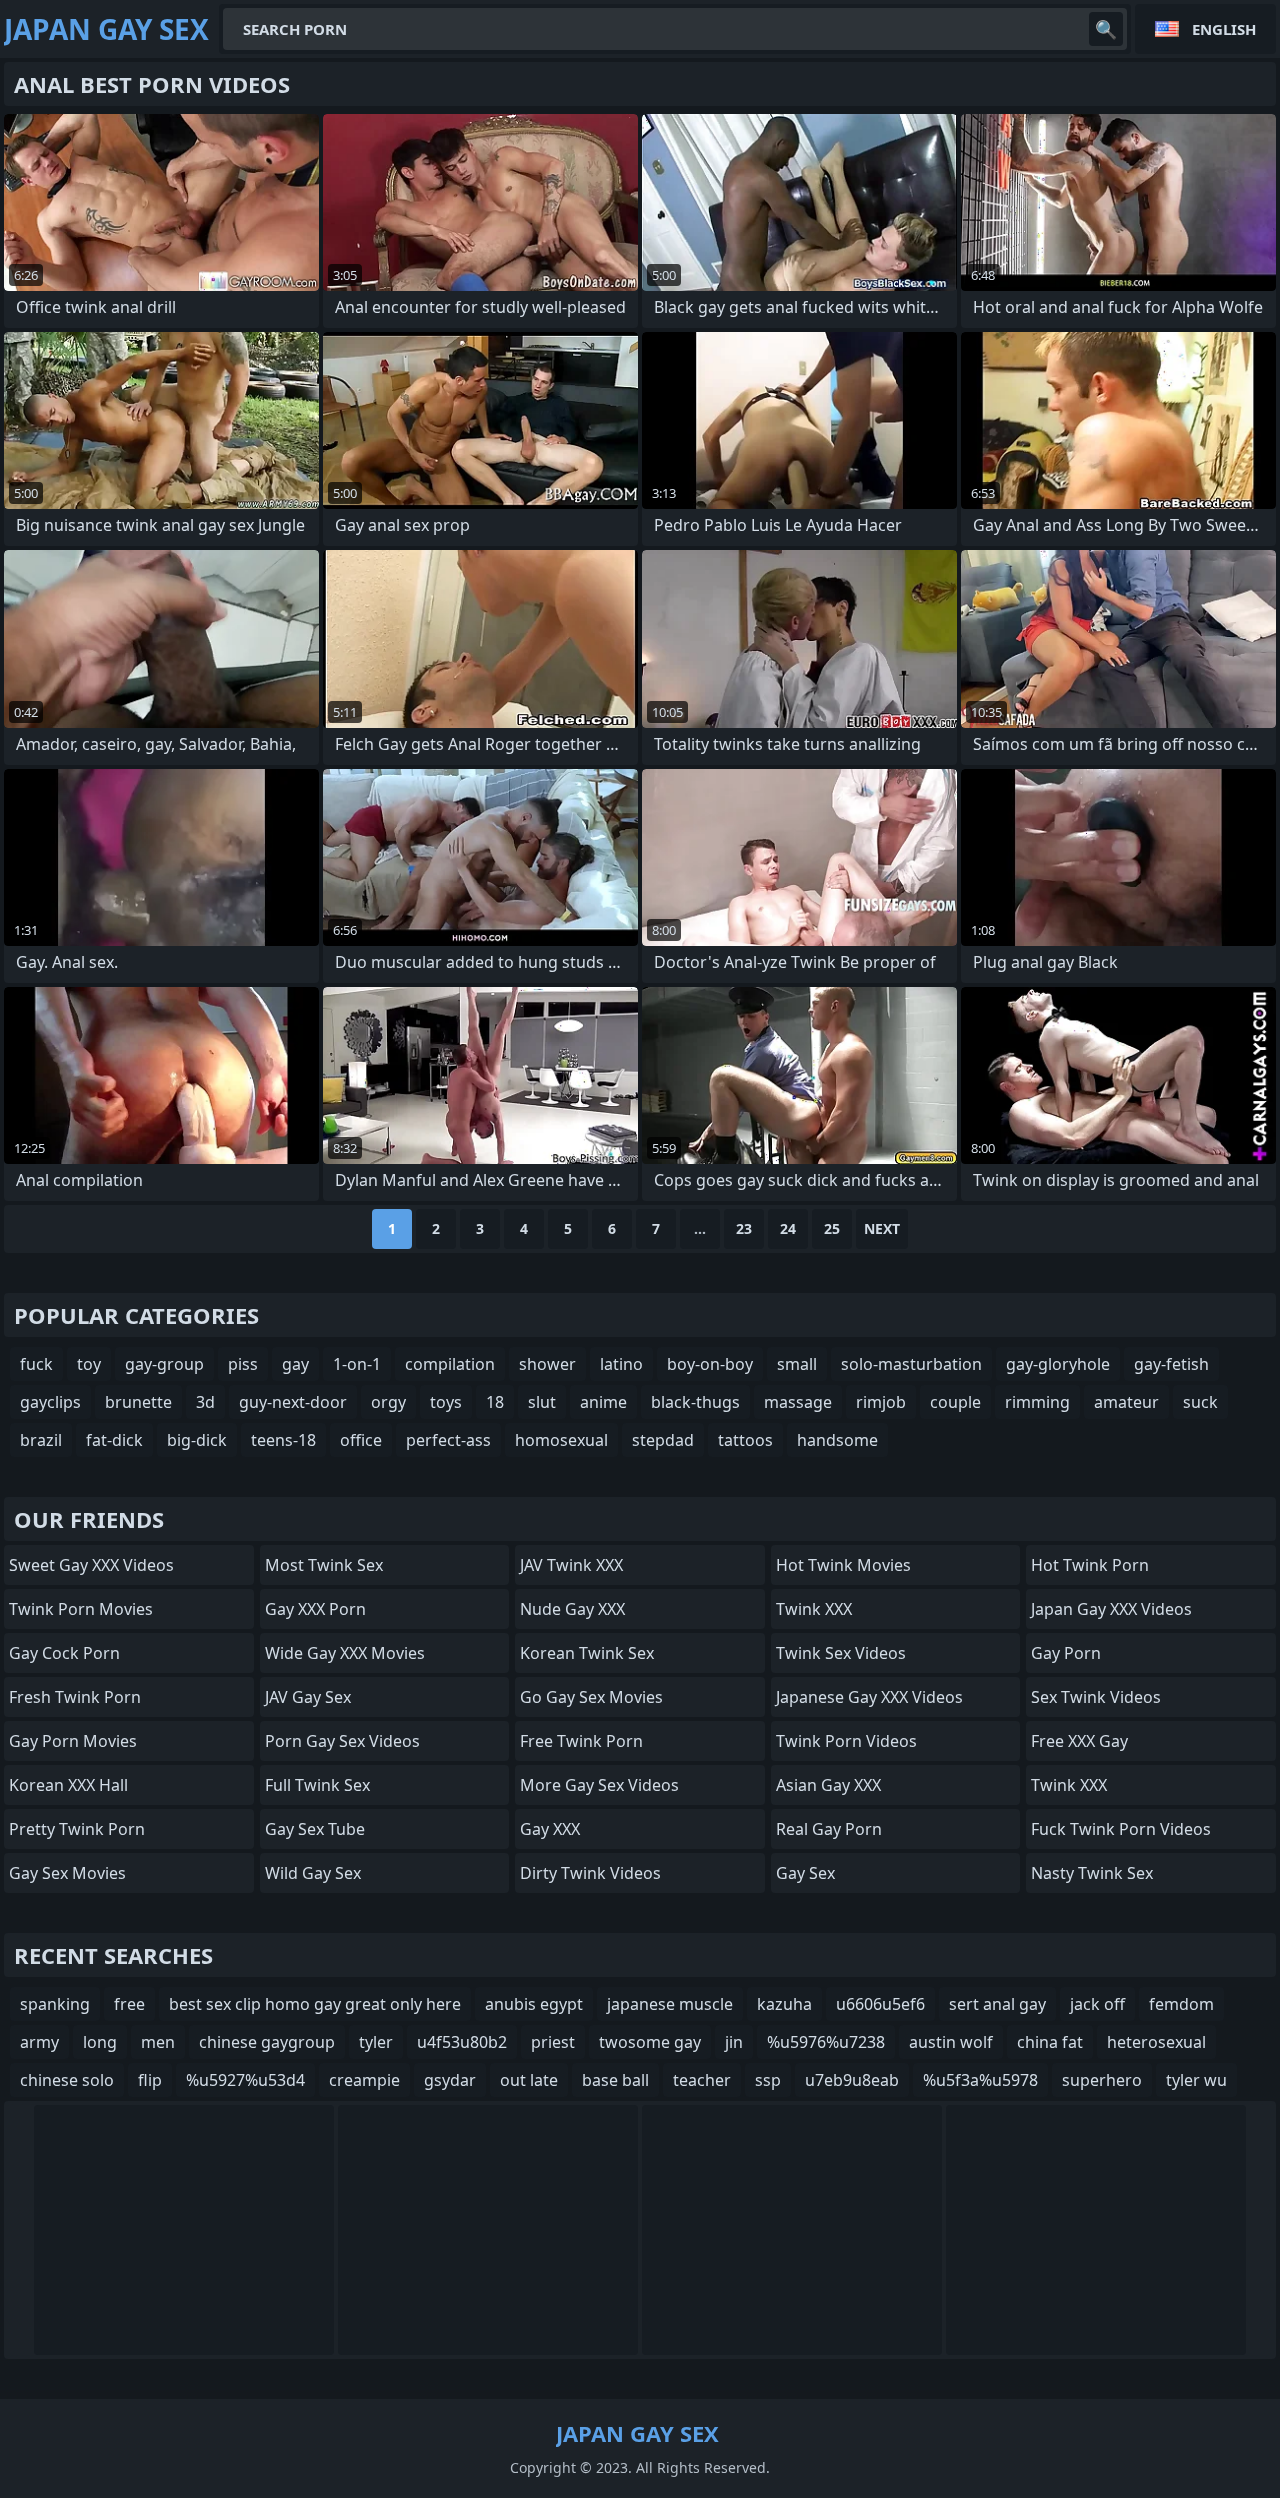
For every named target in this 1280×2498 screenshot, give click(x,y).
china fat (1050, 2042)
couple (955, 1402)
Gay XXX (550, 1829)
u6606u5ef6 (880, 2004)
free (129, 2004)
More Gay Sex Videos (599, 1785)
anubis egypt (534, 2004)
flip (150, 2080)
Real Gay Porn (829, 1829)
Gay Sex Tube (315, 1829)
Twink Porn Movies (81, 1609)
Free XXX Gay (1079, 1741)
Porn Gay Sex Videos (342, 1741)
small (797, 1364)
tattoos (745, 1440)
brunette (138, 1402)
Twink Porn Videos (846, 1741)
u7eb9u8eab (852, 2080)
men (158, 2042)
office (361, 1440)
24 (788, 1228)
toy (89, 1364)
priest (553, 2042)
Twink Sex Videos (841, 1653)
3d (205, 1402)
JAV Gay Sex (308, 1697)
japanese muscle (670, 2004)
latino (621, 1364)
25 (832, 1228)
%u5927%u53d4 (245, 2080)
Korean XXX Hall (68, 1785)
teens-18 (283, 1440)
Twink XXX (814, 1609)
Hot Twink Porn (1090, 1565)
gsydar (450, 2080)
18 (495, 1402)
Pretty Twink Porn (77, 1829)
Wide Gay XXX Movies (345, 1653)
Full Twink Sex (317, 1785)
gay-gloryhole (1058, 1364)
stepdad (663, 1440)
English (1224, 29)
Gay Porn (1066, 1653)
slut (542, 1402)
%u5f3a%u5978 (980, 2080)
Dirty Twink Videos (590, 1873)
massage (798, 1402)
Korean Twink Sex (587, 1653)
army (39, 2042)
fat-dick (114, 1440)
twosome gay (650, 2042)
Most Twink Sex (324, 1565)
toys (446, 1402)
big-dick (197, 1440)
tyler (376, 2042)
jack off (1097, 2004)
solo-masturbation (911, 1364)
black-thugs (695, 1402)
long (100, 2042)
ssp (768, 2080)
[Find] (1106, 29)
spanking (55, 2004)
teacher (702, 2080)
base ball (615, 2080)
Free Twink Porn (581, 1741)
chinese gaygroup (267, 2042)
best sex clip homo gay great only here (315, 2004)
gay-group (164, 1364)
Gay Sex (805, 1873)
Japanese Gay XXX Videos (869, 1697)
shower (547, 1364)
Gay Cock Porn (64, 1653)
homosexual (561, 1440)
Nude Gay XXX (572, 1609)
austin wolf (951, 2042)
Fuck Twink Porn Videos (1121, 1829)
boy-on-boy (710, 1364)
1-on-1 (357, 1364)
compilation (450, 1364)
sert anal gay (997, 2004)
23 (744, 1228)
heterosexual (1156, 2042)
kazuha (784, 2004)
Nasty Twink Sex (1092, 1873)
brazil (41, 1440)
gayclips (50, 1402)
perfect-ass (448, 1440)
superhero (1102, 2080)
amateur (1126, 1402)
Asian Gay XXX (828, 1785)
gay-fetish (1171, 1364)
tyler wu (1196, 2080)
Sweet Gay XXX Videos (91, 1565)
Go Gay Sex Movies (591, 1697)
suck (1200, 1402)
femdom (1181, 2004)
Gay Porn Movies (73, 1741)
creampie (364, 2080)
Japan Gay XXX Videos (1111, 1609)
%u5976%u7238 (826, 2042)
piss (243, 1364)
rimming (1037, 1402)
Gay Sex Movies (67, 1873)
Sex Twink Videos (1096, 1697)
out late (529, 2080)
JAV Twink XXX (571, 1565)
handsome (837, 1440)
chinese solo (67, 2080)
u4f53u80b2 (462, 2042)
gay (295, 1364)
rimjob (881, 1402)
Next (882, 1228)
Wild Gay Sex (313, 1873)
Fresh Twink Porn (75, 1697)
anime (603, 1402)
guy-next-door (293, 1402)
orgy (388, 1402)
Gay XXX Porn (315, 1609)
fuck (36, 1364)
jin (734, 2042)
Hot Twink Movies (843, 1565)
